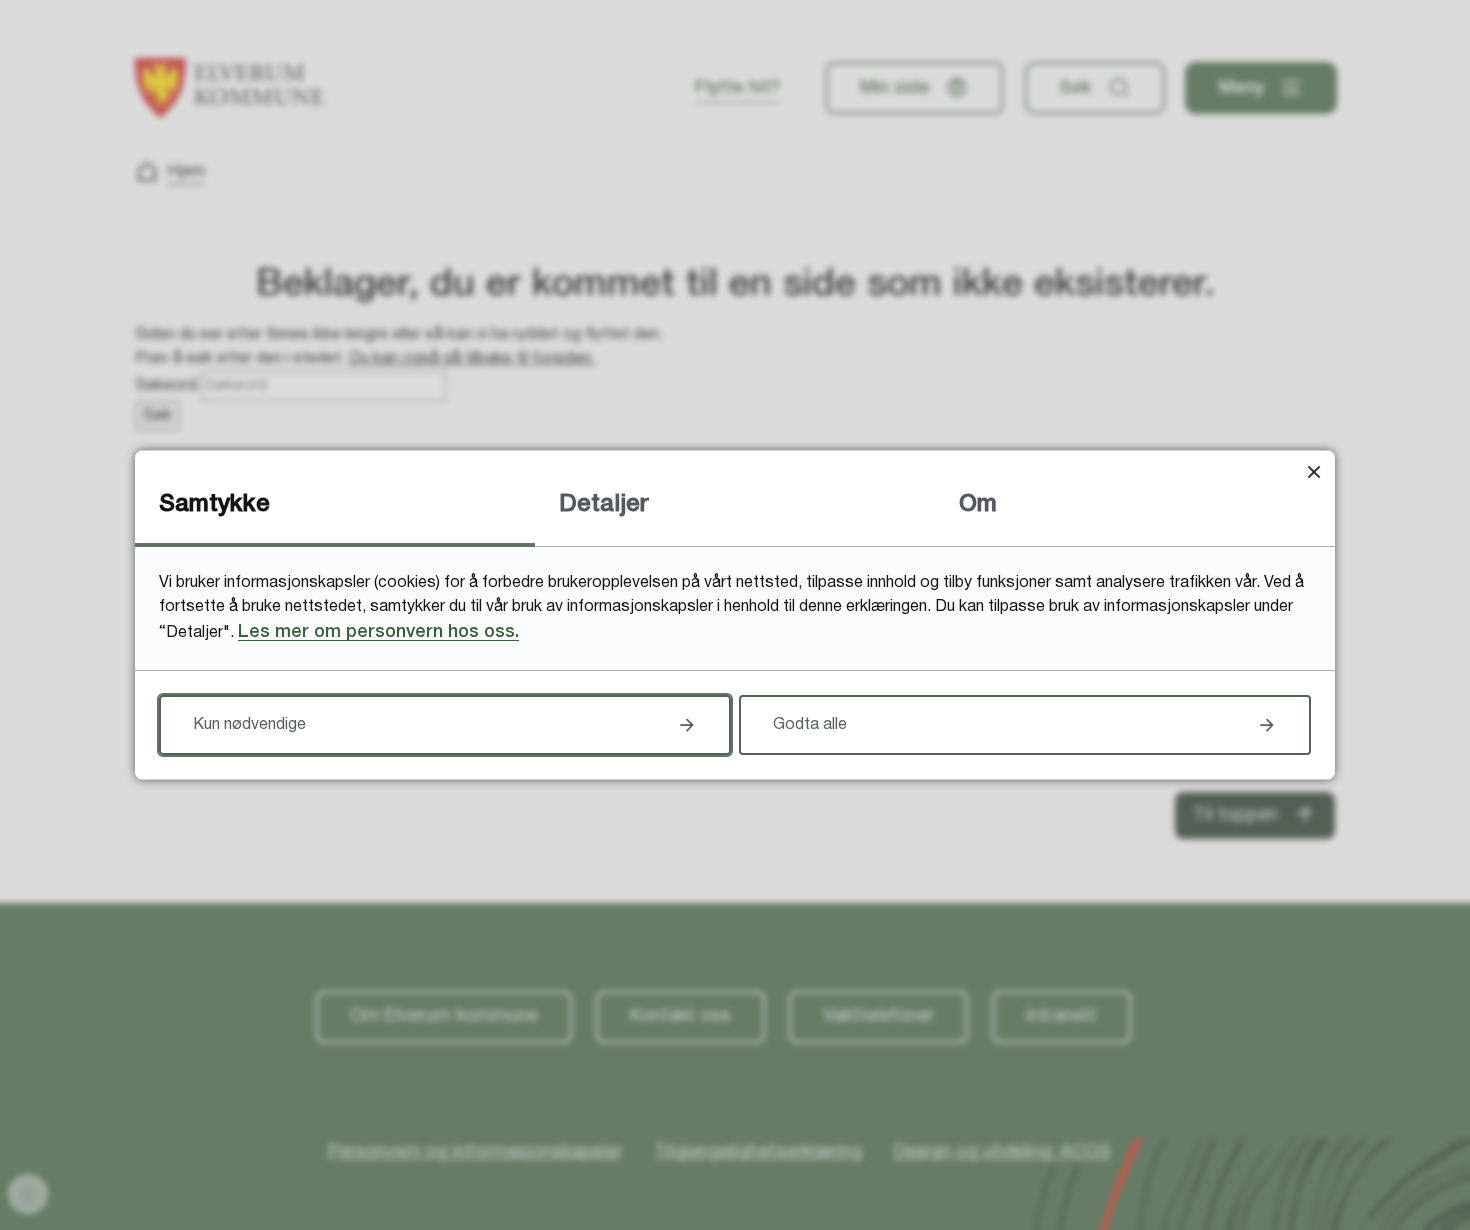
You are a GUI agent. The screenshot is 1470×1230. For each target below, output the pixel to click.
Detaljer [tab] (604, 505)
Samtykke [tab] (214, 505)
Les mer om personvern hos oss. (378, 632)
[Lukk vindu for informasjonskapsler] (1313, 471)
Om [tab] (978, 505)
